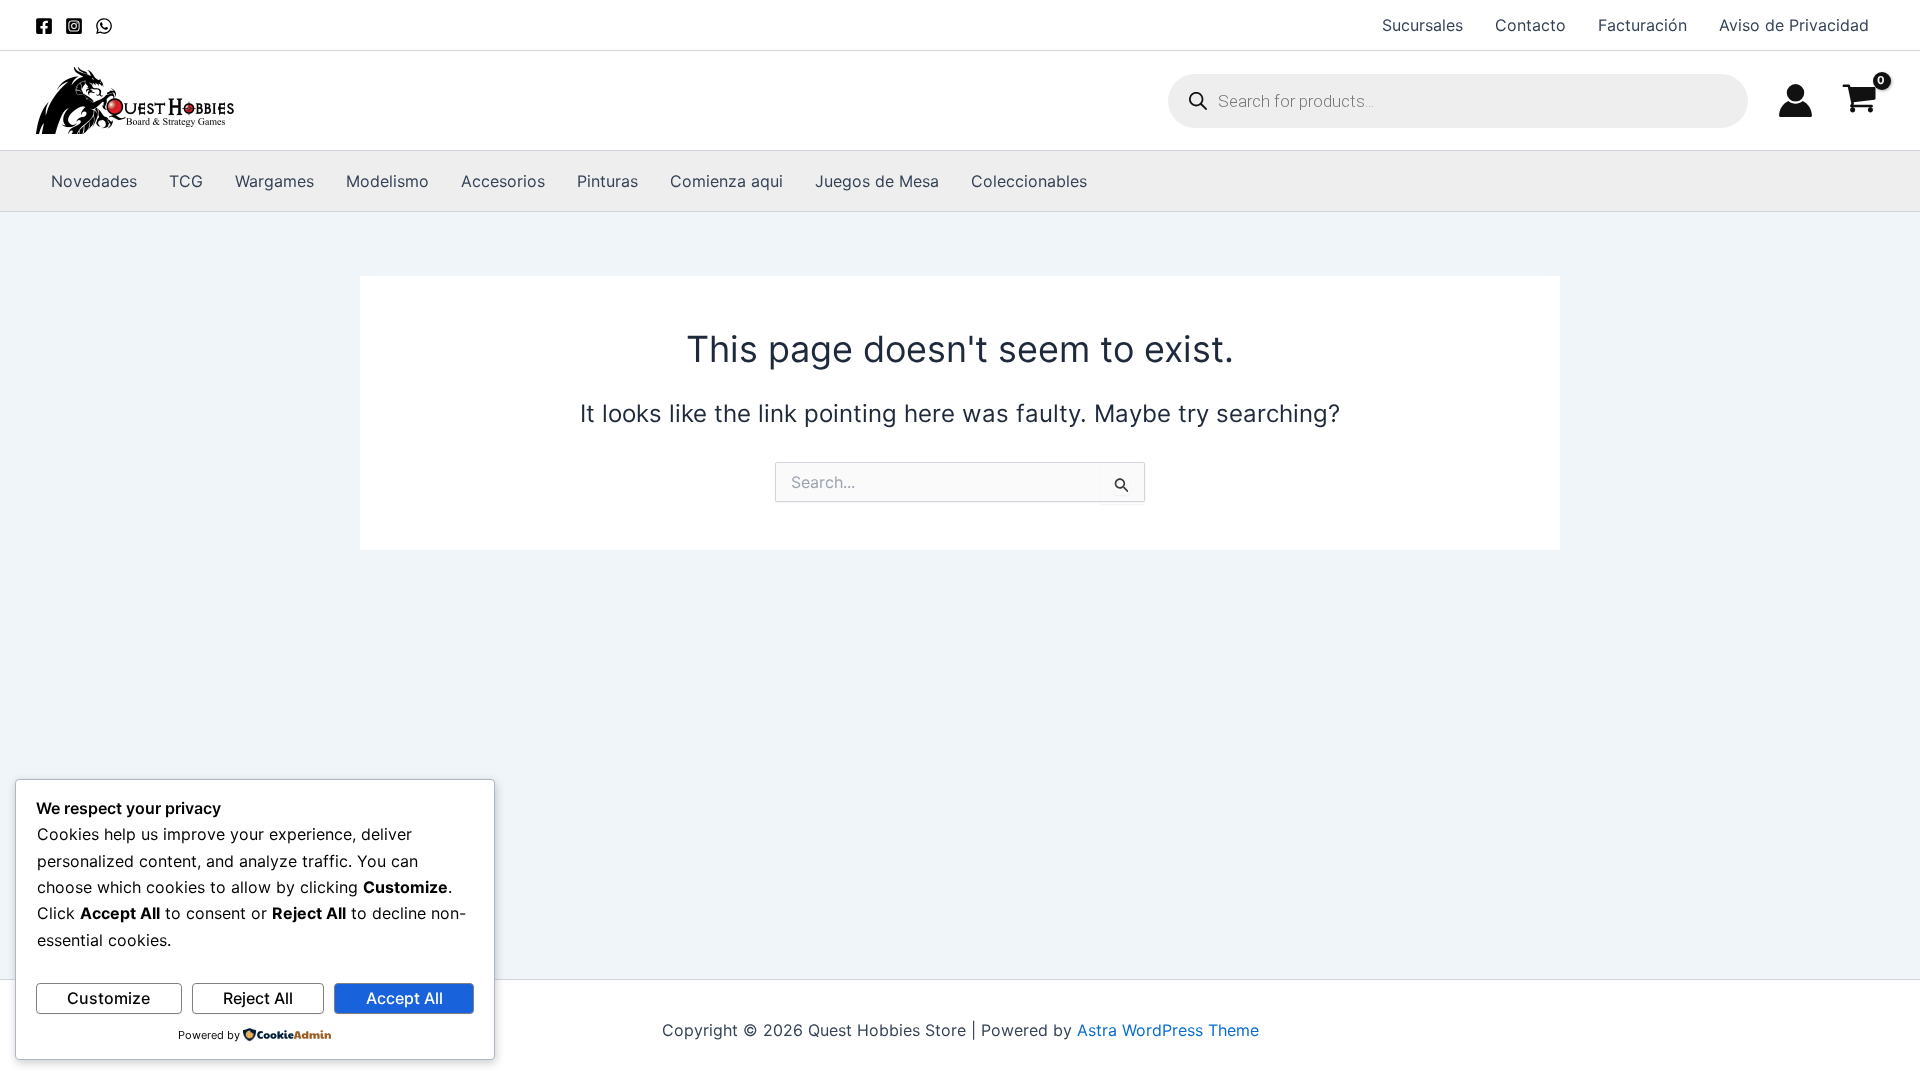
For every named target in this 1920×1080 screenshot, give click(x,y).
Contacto (1530, 25)
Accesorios (503, 181)
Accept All (404, 998)
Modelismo (387, 181)
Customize (108, 998)
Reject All (258, 998)
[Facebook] (44, 26)
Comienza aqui (726, 181)
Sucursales (1422, 25)
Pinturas (607, 181)
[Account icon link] (1795, 100)
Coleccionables (1029, 181)
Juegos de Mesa (877, 181)
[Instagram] (74, 26)
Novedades (94, 181)
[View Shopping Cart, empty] (1859, 100)
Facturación (1642, 25)
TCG (186, 181)
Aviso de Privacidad (1794, 25)
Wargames (274, 181)
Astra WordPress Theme (1168, 1030)
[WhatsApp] (104, 26)
